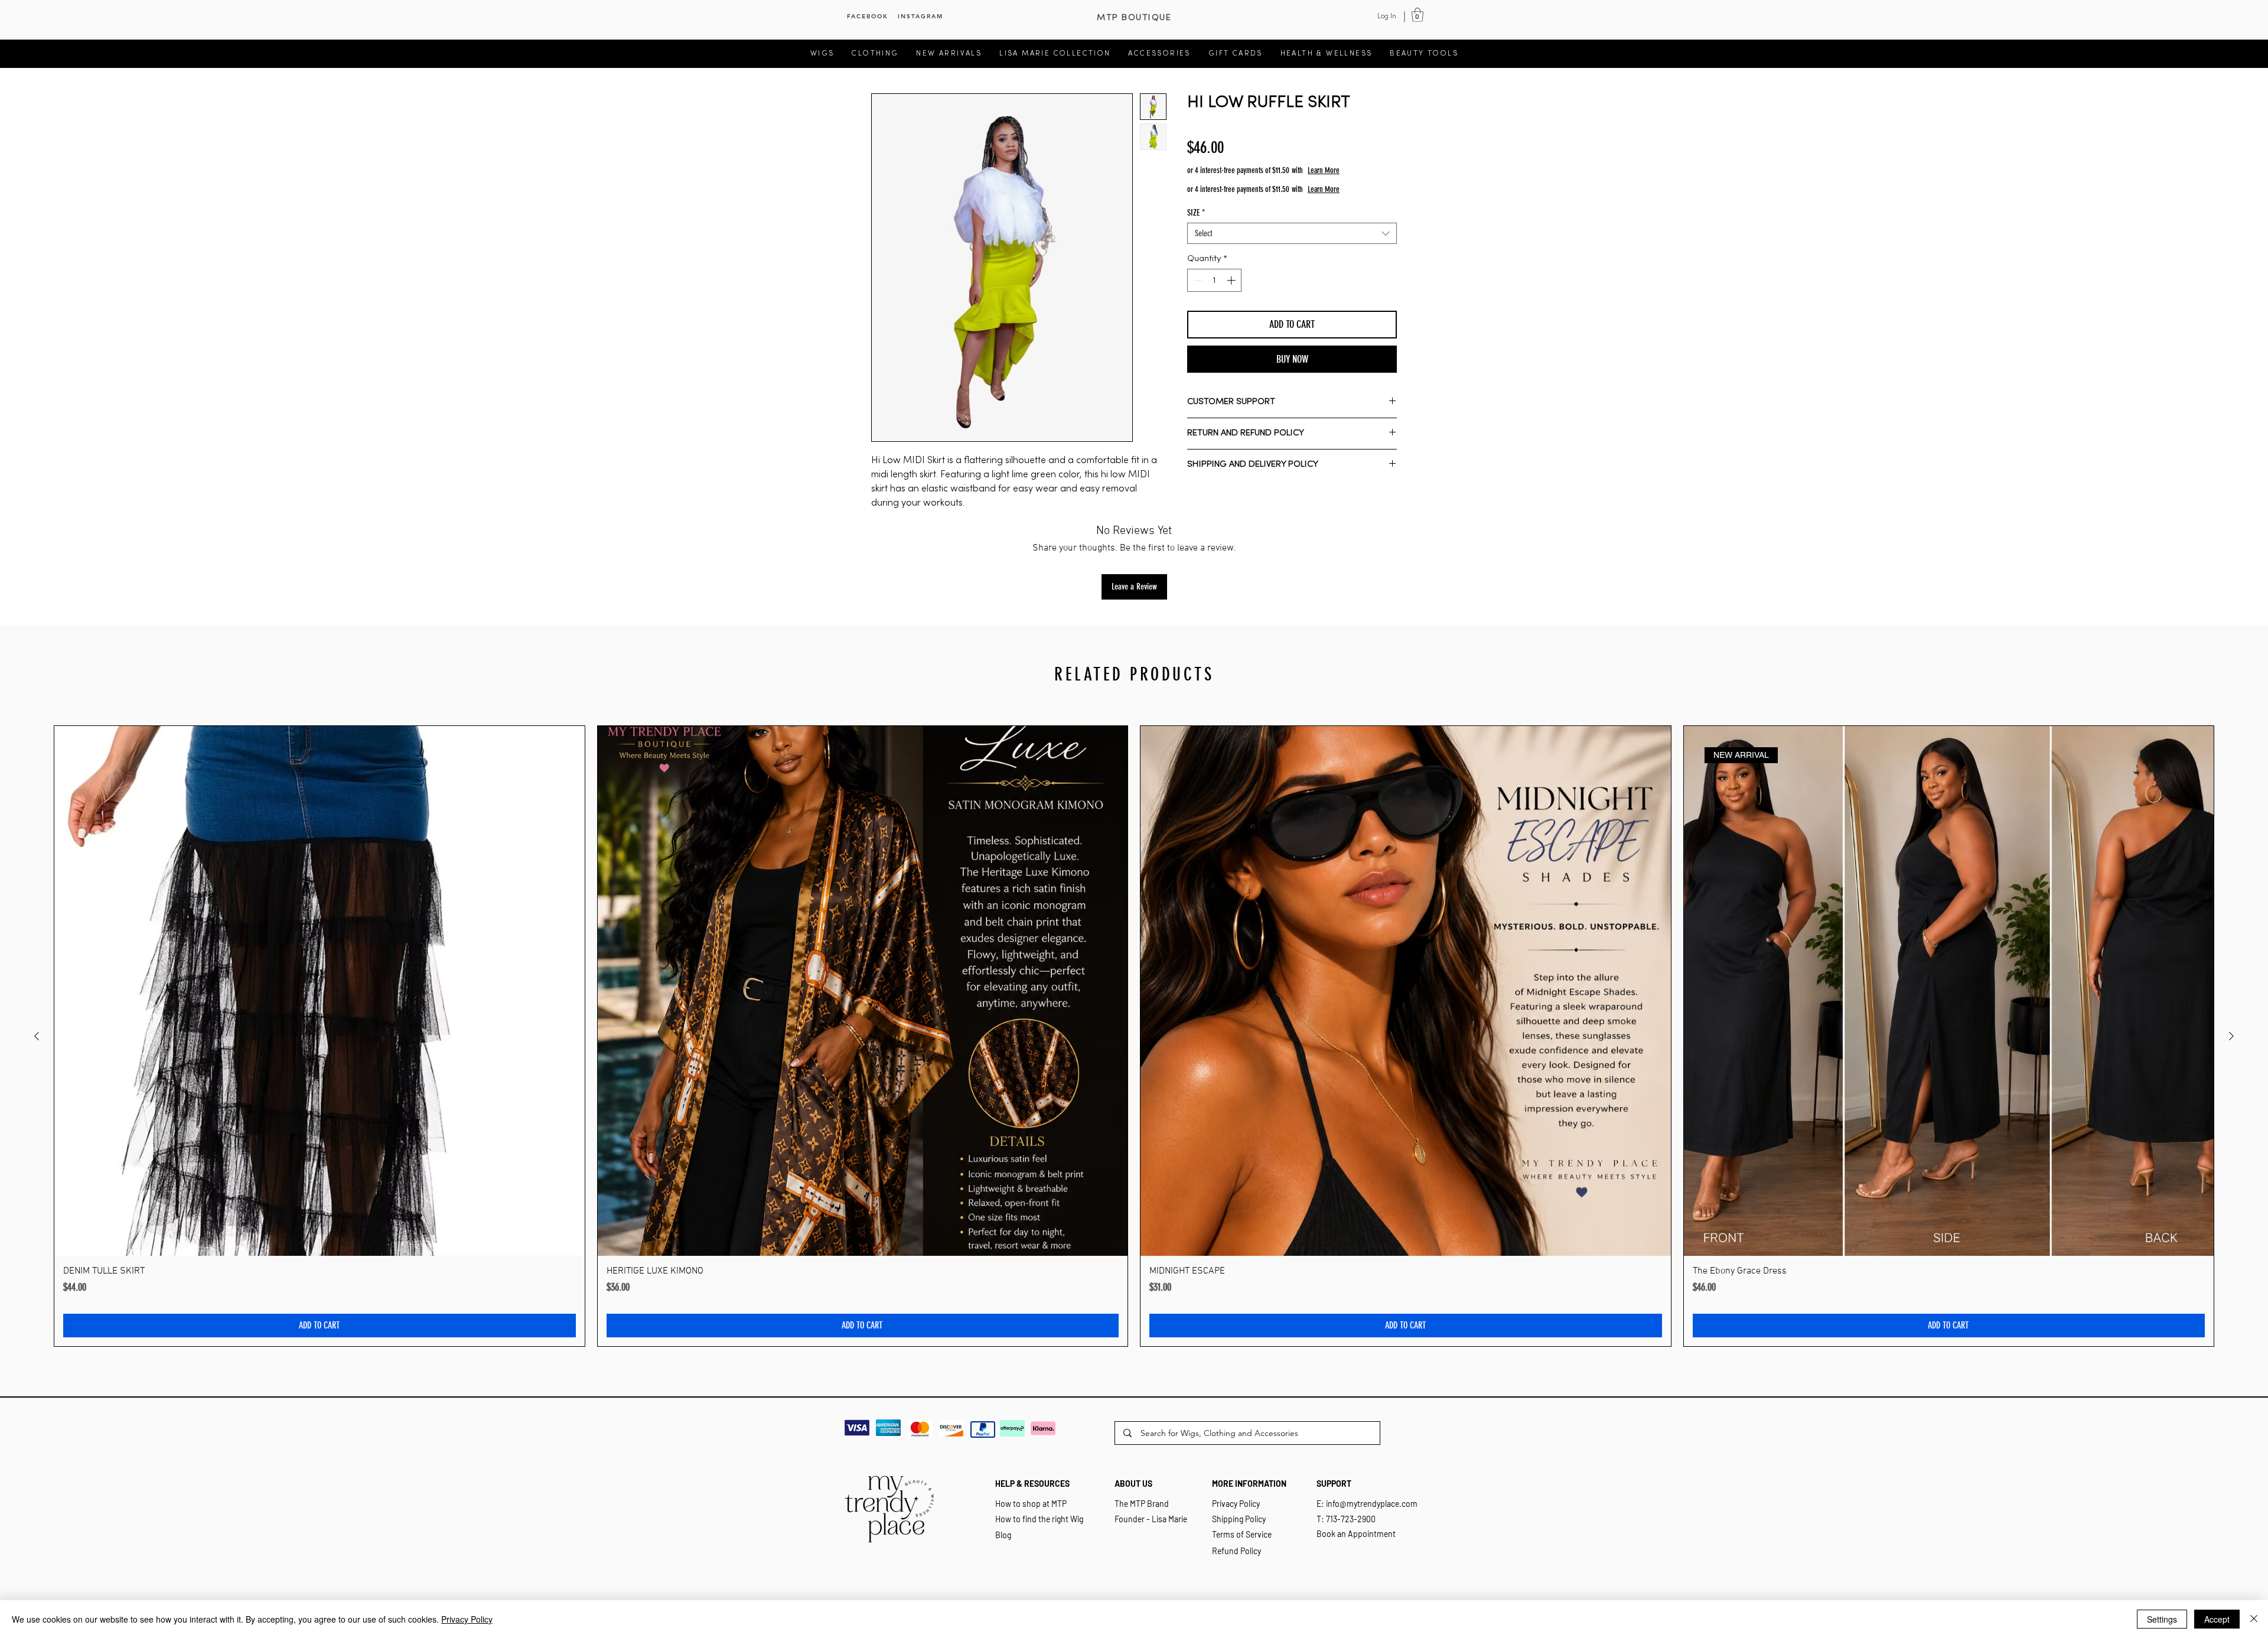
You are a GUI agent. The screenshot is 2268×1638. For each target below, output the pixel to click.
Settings (2162, 1619)
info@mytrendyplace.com (1372, 1504)
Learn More (1371, 170)
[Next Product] (2231, 1036)
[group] (1134, 1036)
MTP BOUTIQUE (1134, 18)
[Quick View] (320, 991)
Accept (2217, 1619)
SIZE (1196, 213)
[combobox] (1292, 233)
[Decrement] (1197, 280)
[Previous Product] (37, 1036)
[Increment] (1232, 280)
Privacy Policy (467, 1619)
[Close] (2254, 1619)
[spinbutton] (1215, 280)
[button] (1417, 15)
